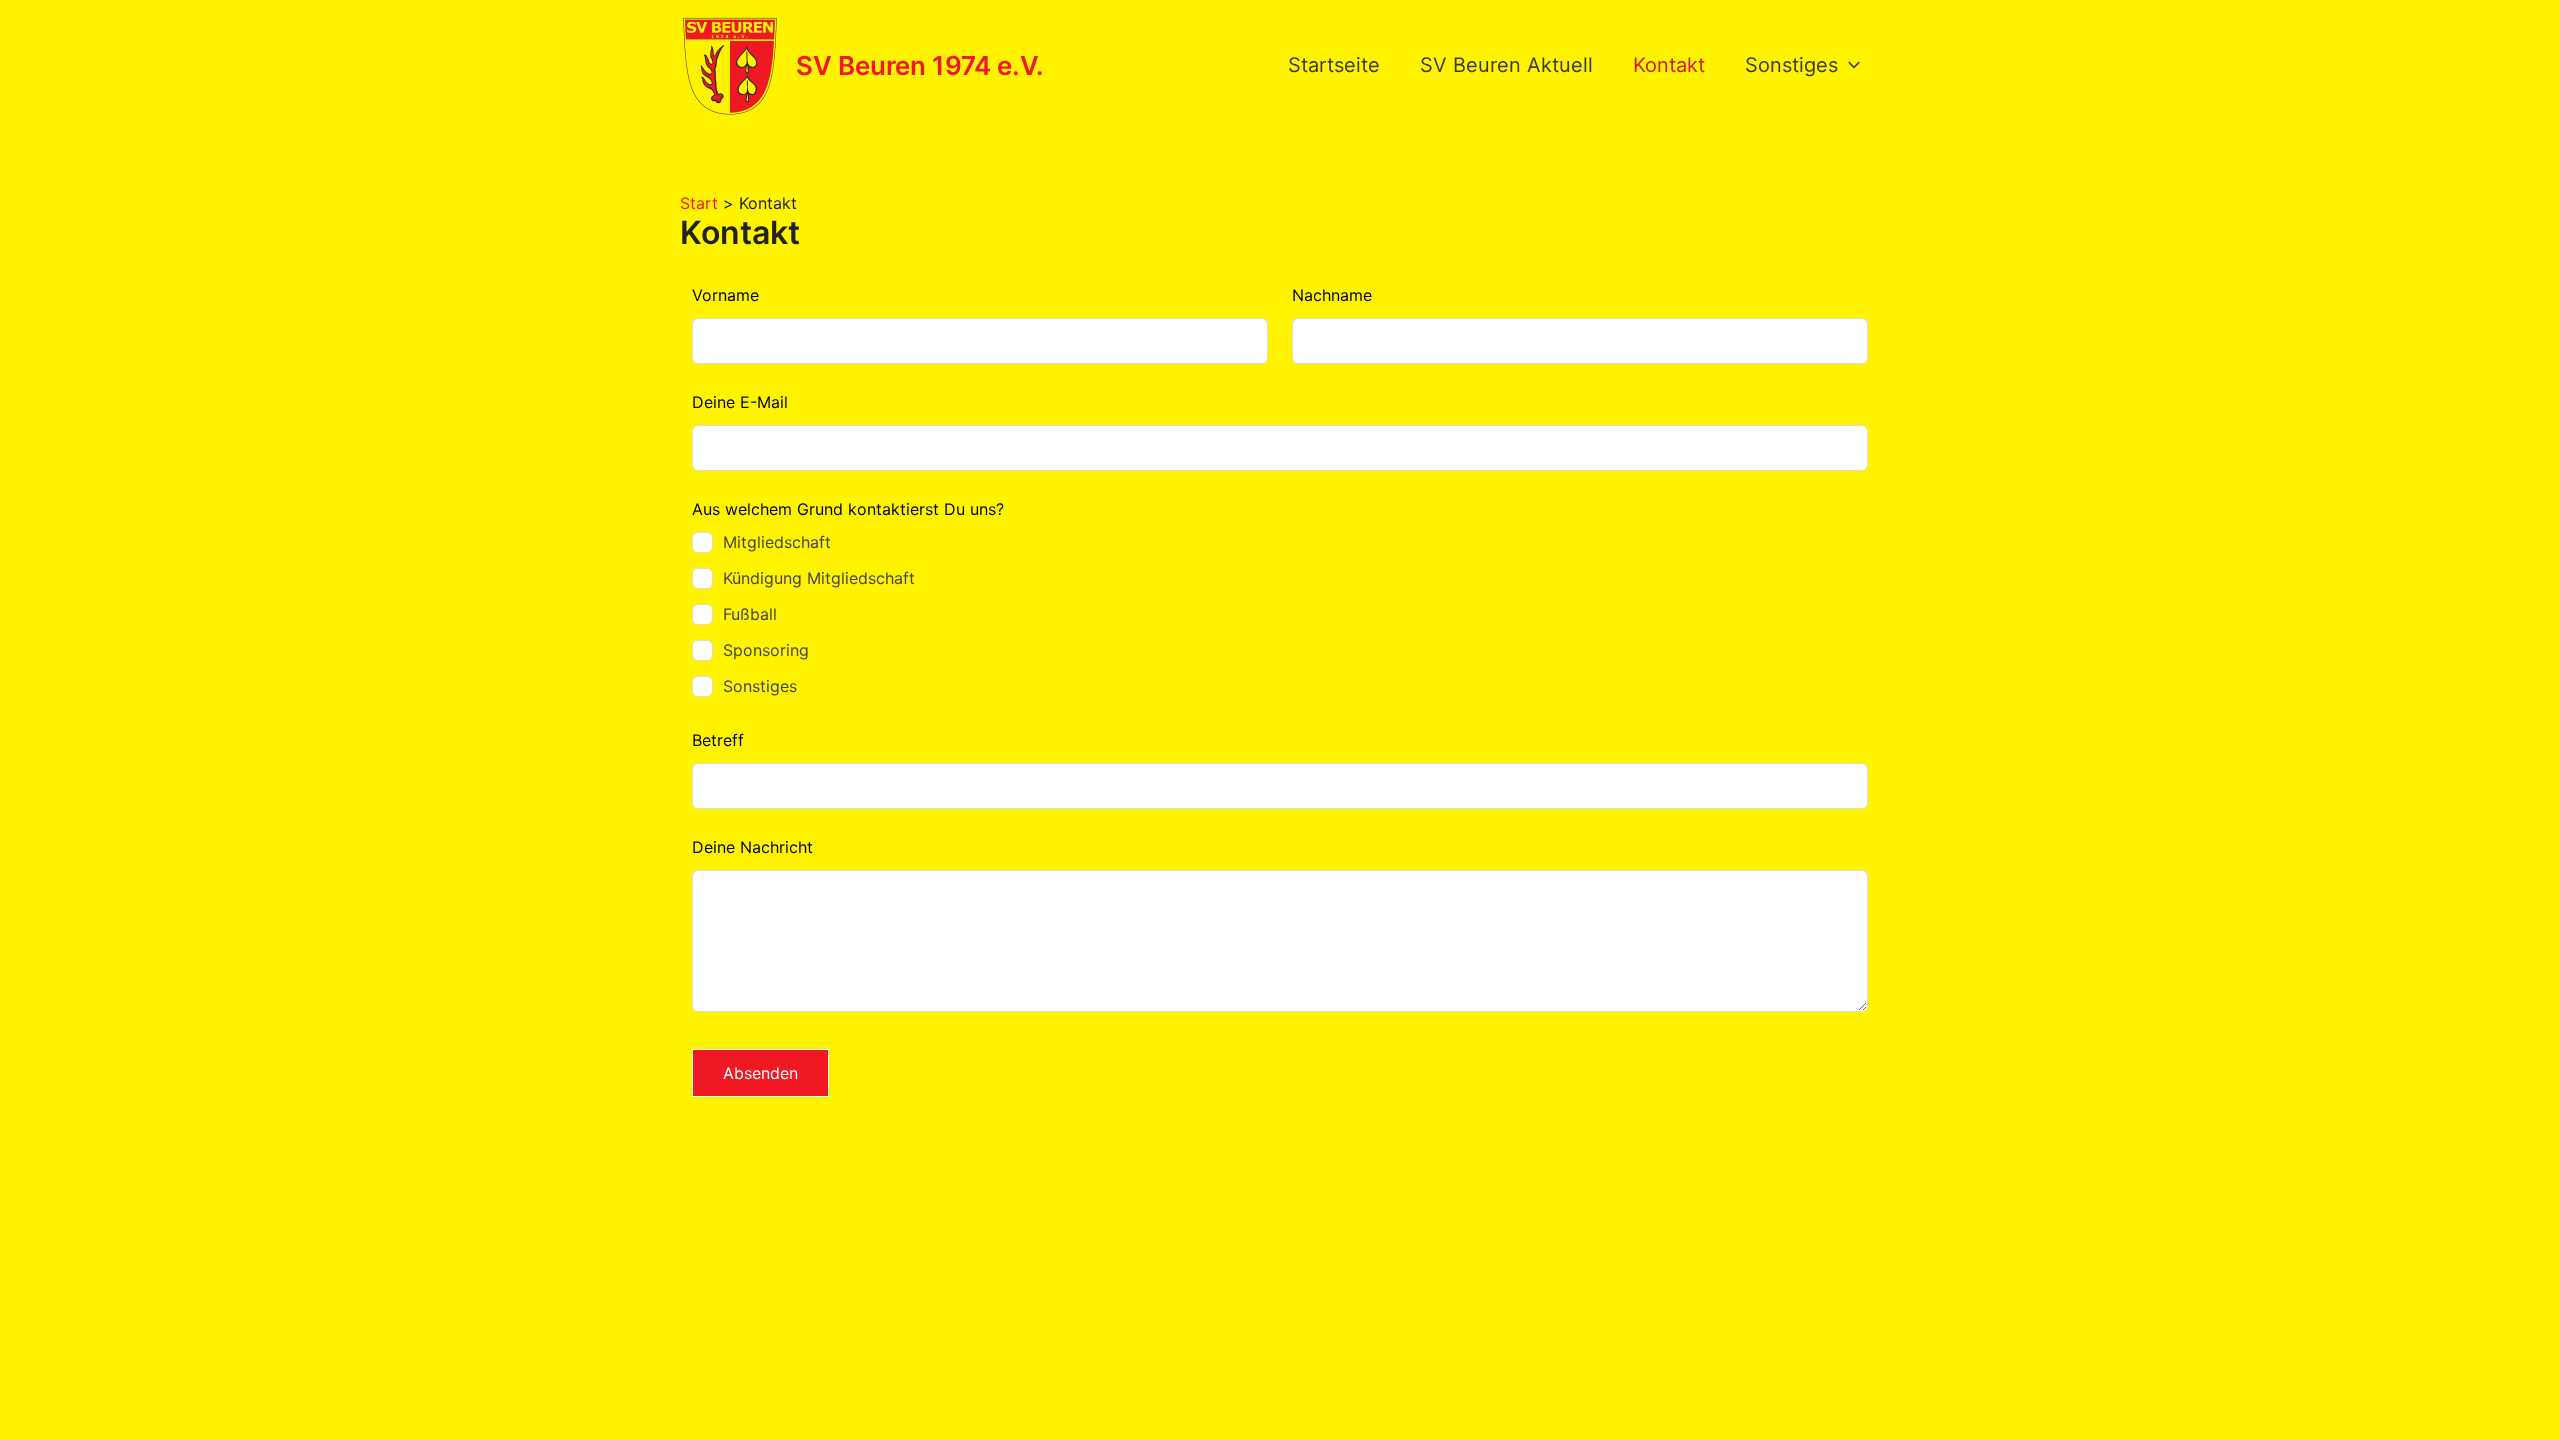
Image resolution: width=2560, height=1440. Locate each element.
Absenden (760, 1073)
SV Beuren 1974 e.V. (920, 65)
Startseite (1334, 65)
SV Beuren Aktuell (1506, 65)
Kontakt (1669, 65)
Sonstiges (1791, 65)
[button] (1849, 65)
